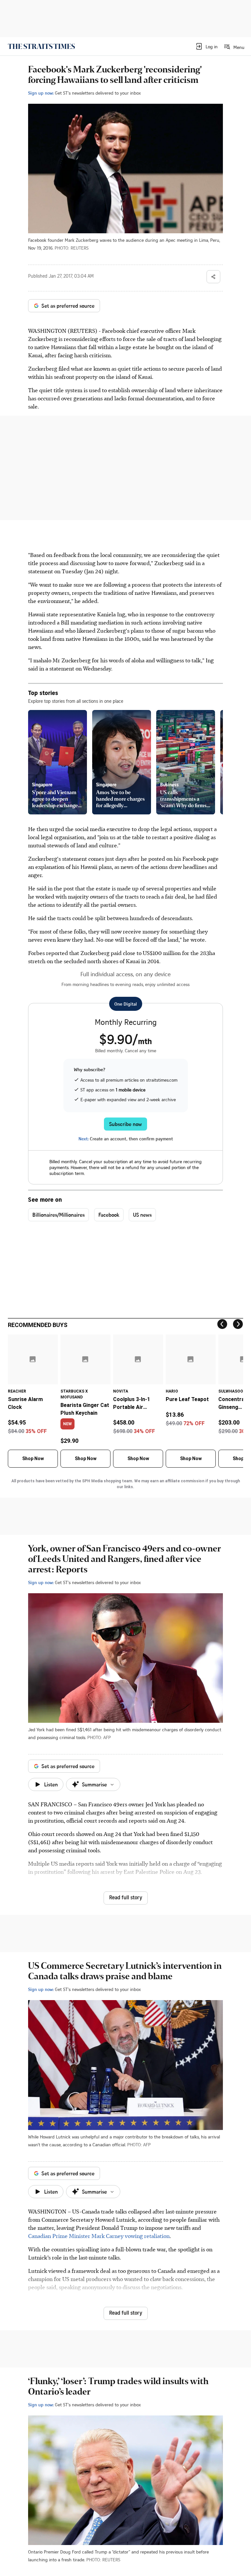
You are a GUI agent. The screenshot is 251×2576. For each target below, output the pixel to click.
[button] (206, 46)
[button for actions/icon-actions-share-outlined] (213, 277)
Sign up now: (41, 93)
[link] (41, 46)
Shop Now (33, 1458)
